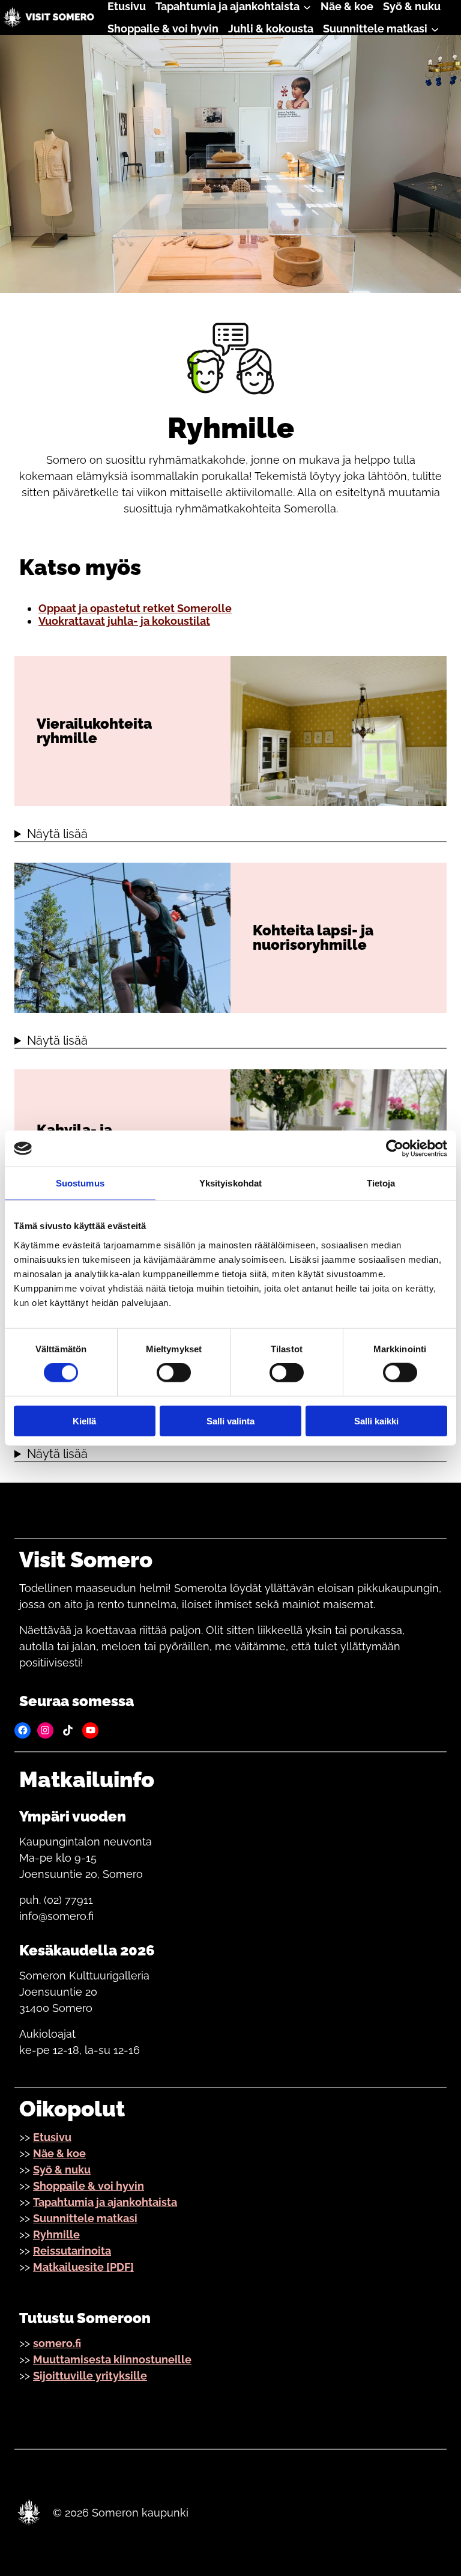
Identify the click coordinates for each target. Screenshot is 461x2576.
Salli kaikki (376, 1420)
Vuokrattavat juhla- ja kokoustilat (124, 621)
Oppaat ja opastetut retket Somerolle (135, 608)
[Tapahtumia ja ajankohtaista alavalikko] (307, 6)
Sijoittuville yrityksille (90, 2376)
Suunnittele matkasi (85, 2218)
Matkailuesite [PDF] (83, 2267)
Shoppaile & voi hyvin (89, 2186)
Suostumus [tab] (80, 1183)
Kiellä (84, 1420)
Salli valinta (230, 1420)
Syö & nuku (62, 2170)
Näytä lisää (57, 834)
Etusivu (52, 2137)
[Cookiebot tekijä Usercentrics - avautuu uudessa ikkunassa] (395, 1149)
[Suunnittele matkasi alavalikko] (435, 29)
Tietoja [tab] (381, 1183)
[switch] (174, 1373)
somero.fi (57, 2343)
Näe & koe (59, 2153)
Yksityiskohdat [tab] (230, 1183)
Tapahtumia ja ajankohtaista (105, 2202)
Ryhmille (56, 2234)
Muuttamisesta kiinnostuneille (112, 2359)
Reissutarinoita (72, 2251)
